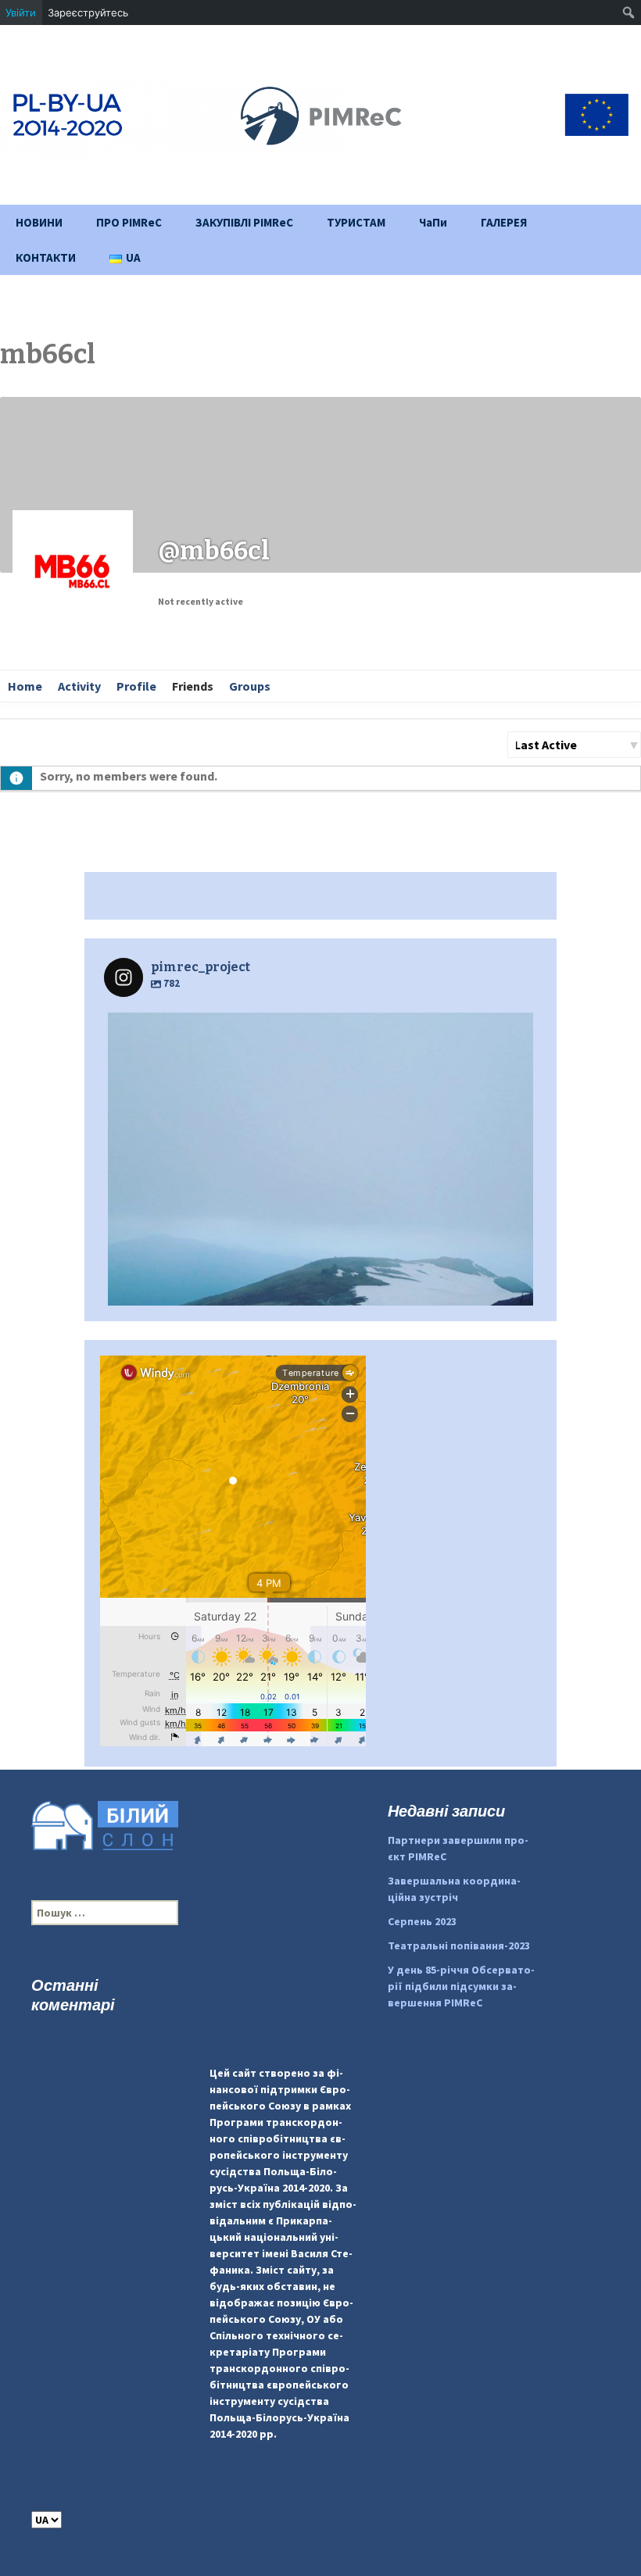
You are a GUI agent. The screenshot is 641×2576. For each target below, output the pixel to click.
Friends (193, 686)
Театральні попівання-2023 (459, 1945)
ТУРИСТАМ (356, 222)
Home (25, 686)
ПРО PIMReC (129, 222)
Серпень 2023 (422, 1921)
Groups (250, 686)
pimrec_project (316, 1030)
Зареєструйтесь (88, 13)
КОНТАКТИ (46, 257)
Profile (136, 686)
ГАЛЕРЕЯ (504, 222)
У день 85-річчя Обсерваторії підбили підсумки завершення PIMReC (461, 1986)
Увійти (21, 13)
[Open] (320, 1225)
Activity (79, 686)
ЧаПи (433, 222)
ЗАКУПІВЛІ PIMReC (244, 222)
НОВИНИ (39, 222)
